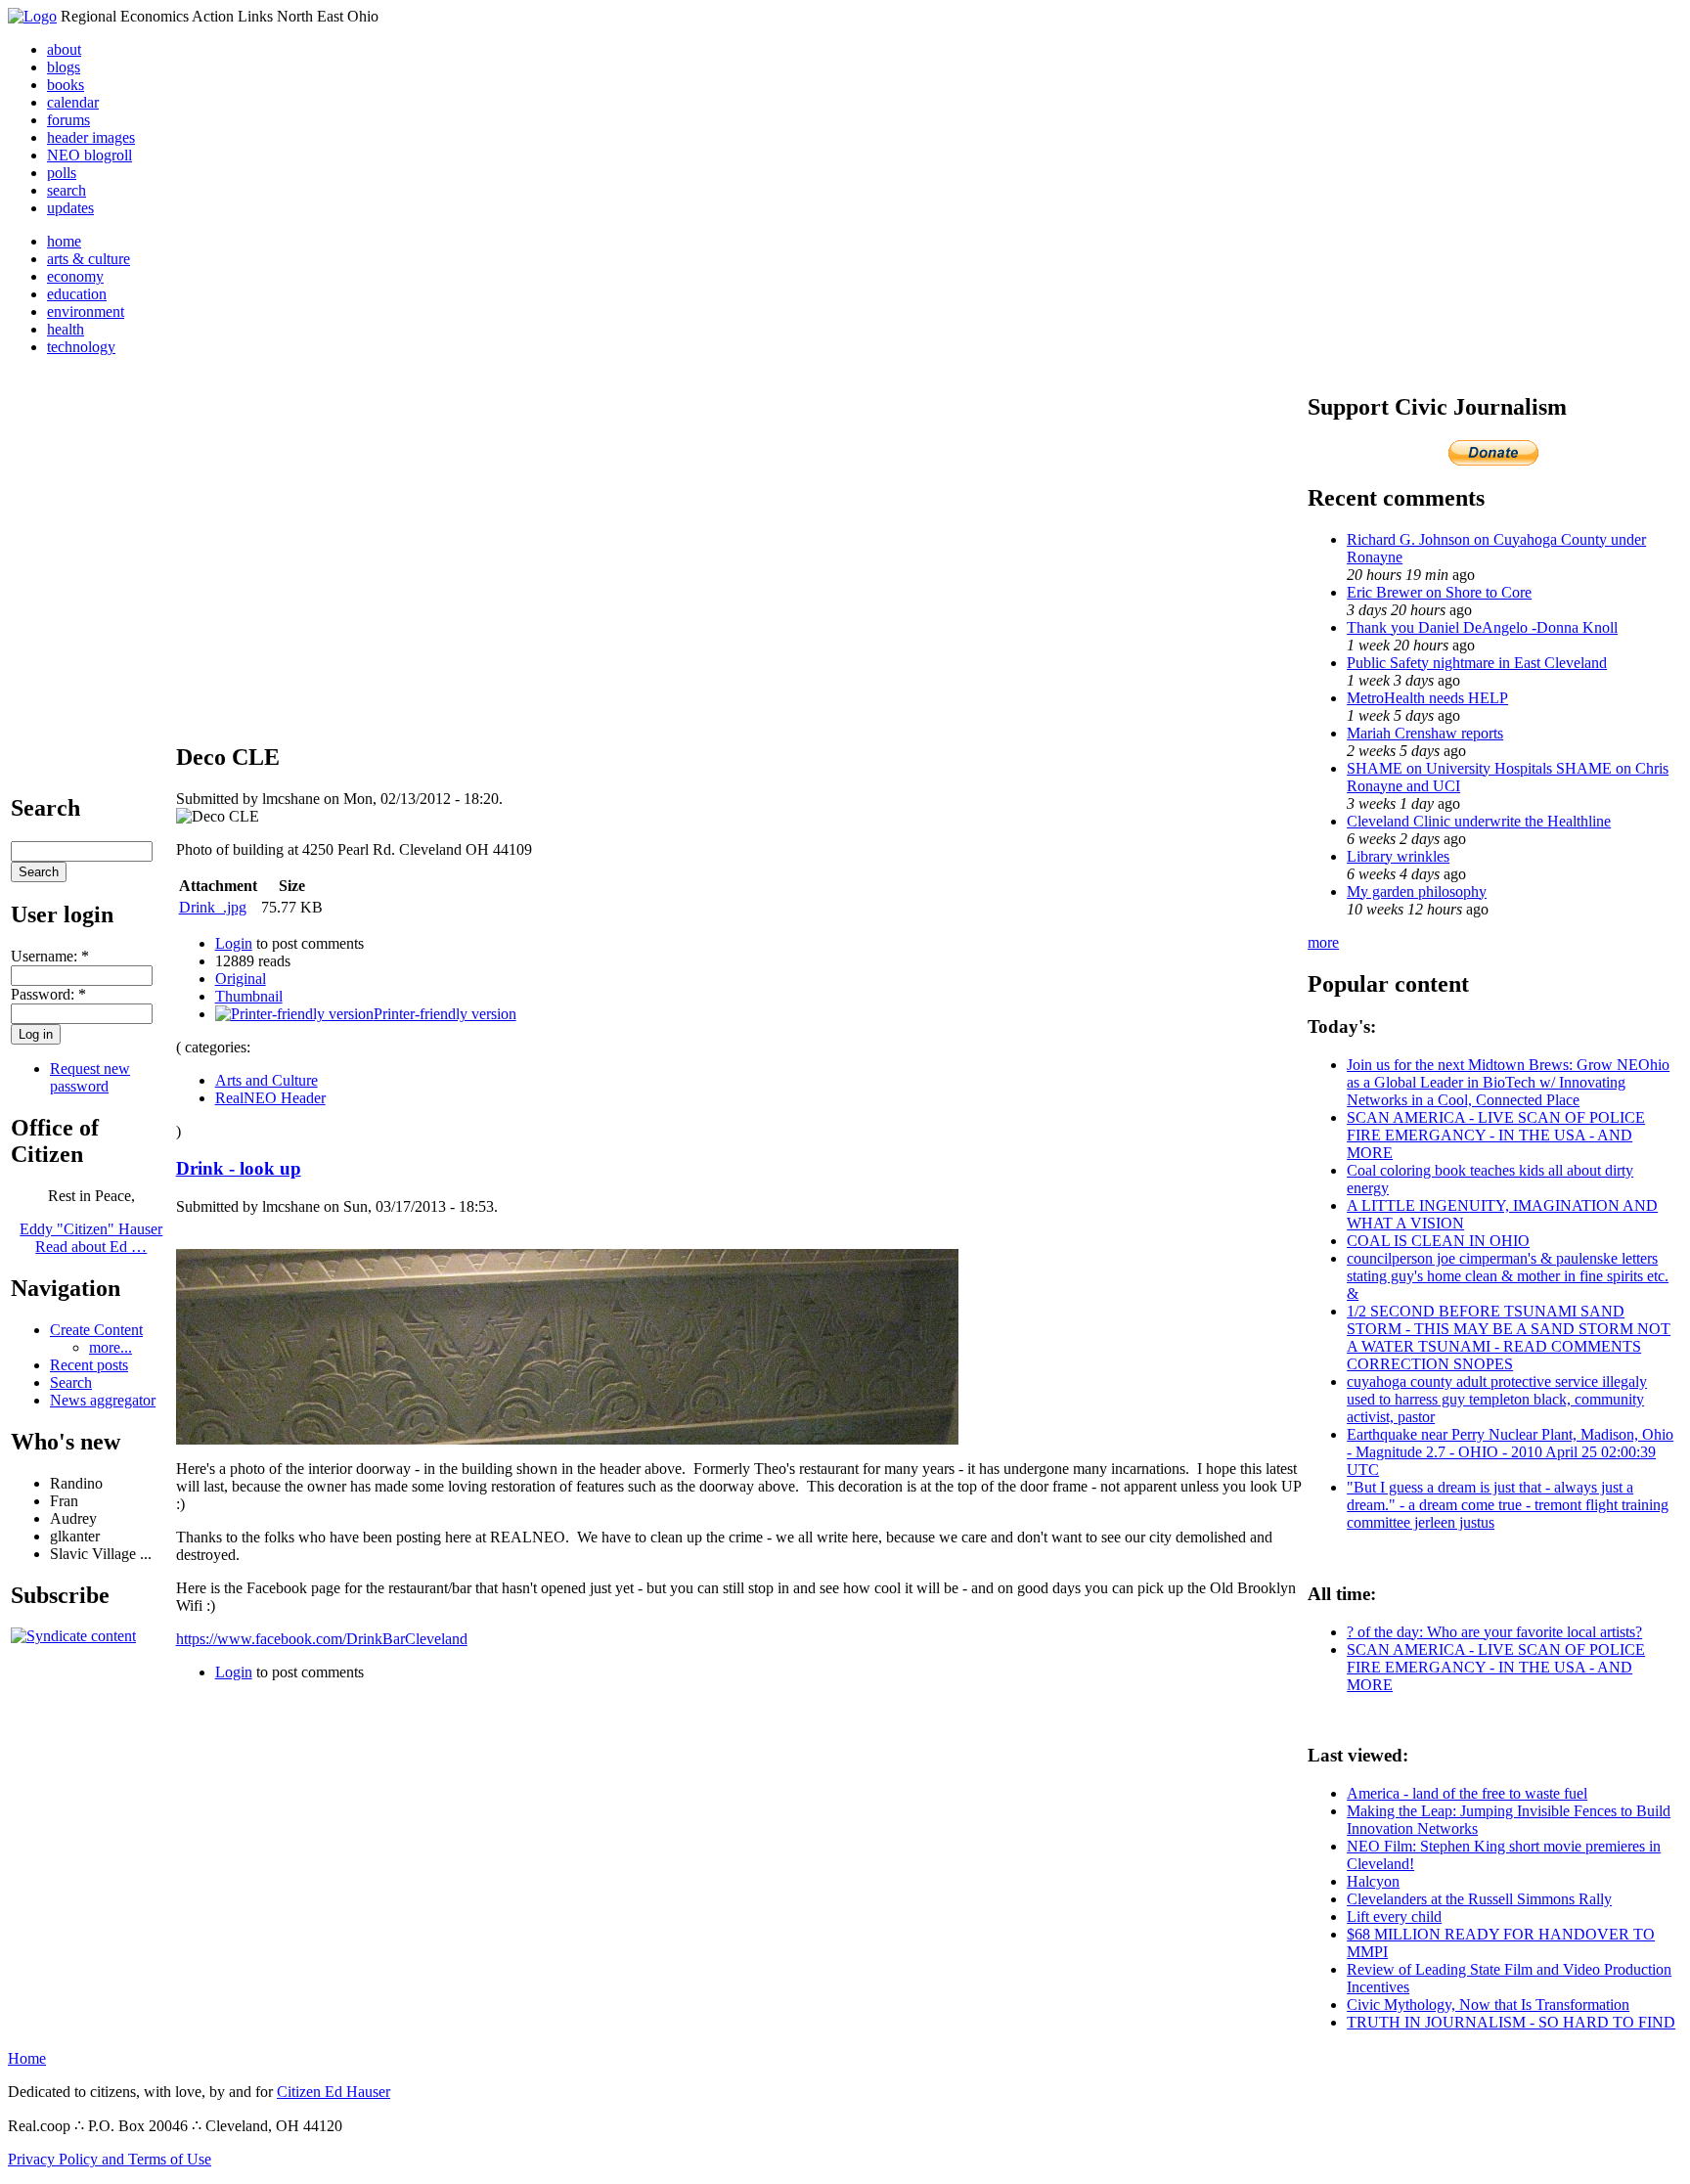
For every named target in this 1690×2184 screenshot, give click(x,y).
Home (27, 2058)
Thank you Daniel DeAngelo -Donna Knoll (1482, 627)
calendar (73, 102)
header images (91, 137)
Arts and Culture (267, 1080)
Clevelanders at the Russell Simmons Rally (1479, 1899)
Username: (50, 956)
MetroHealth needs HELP (1427, 698)
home (64, 241)
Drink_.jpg (213, 907)
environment (86, 312)
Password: (48, 994)
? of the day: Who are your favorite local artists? (1494, 1632)
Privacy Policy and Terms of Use (110, 2159)
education (77, 294)
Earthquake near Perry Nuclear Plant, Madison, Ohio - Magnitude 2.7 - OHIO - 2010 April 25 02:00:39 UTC (1510, 1452)
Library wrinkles (1398, 856)
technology (81, 347)
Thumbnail (249, 996)
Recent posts (89, 1365)
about (64, 49)
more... (111, 1347)
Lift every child (1394, 1917)
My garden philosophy (1417, 891)
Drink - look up (239, 1168)
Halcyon (1373, 1881)
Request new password (90, 1077)
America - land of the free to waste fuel (1467, 1793)
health (66, 329)
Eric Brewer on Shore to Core (1439, 592)
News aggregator (103, 1400)
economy (75, 276)
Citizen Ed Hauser (334, 2092)
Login (234, 943)
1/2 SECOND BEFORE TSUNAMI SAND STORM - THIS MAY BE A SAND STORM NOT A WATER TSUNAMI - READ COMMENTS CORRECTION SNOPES (1509, 1337)
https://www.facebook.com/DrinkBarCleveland (322, 1639)
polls (62, 173)
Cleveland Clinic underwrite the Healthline (1479, 821)
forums (68, 120)
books (66, 85)
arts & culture (89, 259)
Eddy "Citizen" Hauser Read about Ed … (91, 1238)
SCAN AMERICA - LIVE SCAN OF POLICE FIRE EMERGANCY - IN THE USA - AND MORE (1496, 1135)
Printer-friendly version (445, 1014)
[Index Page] (32, 16)
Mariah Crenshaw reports (1425, 733)
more (1323, 942)
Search (71, 1382)
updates (70, 208)
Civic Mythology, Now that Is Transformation (1488, 2005)
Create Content (96, 1330)
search (67, 190)
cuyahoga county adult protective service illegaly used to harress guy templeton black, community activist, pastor (1497, 1399)
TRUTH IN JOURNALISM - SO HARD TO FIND (1511, 2022)
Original (241, 979)
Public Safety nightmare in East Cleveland (1477, 663)
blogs (64, 67)
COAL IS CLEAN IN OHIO (1438, 1241)
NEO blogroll (89, 155)
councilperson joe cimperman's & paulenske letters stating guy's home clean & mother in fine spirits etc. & (1508, 1276)
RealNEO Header (270, 1098)
